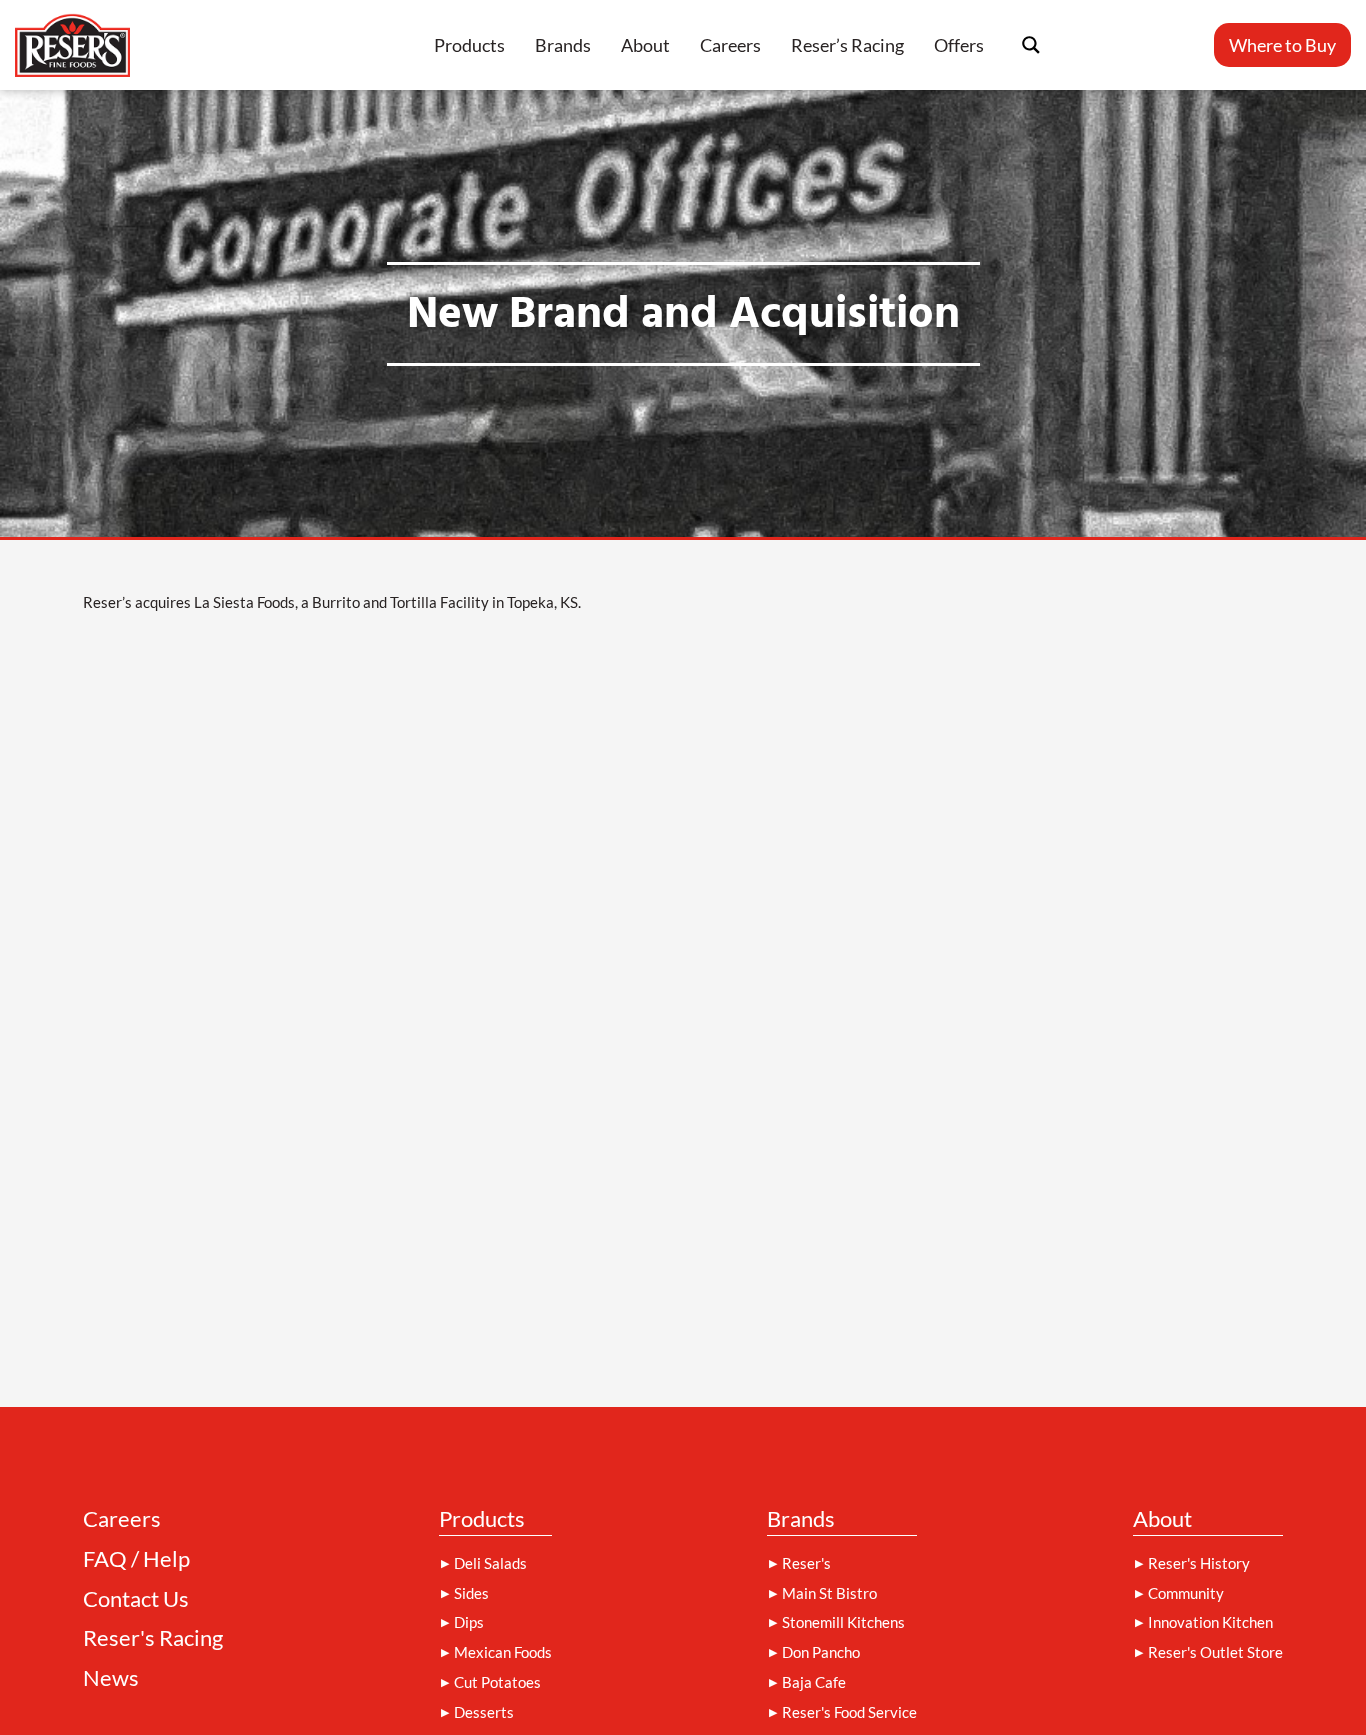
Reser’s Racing (847, 45)
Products (469, 45)
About (645, 45)
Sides (471, 1593)
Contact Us (136, 1599)
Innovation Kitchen (1210, 1622)
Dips (469, 1622)
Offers (959, 45)
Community (1186, 1593)
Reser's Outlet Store (1215, 1652)
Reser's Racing (153, 1638)
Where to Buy (1282, 45)
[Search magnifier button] (1031, 45)
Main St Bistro (829, 1593)
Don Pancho (821, 1652)
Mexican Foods (503, 1652)
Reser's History (1199, 1563)
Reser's (806, 1563)
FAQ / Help (136, 1559)
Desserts (484, 1712)
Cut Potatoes (497, 1682)
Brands (563, 45)
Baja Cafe (814, 1682)
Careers (730, 45)
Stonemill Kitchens (843, 1622)
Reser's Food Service (849, 1712)
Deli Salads (490, 1563)
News (111, 1678)
